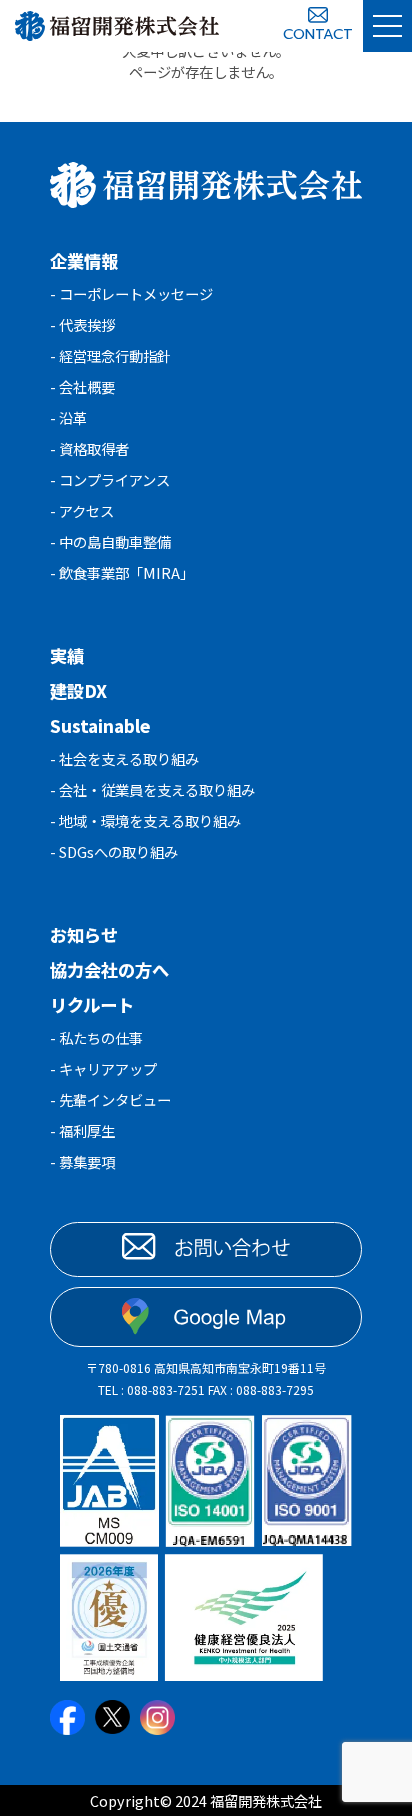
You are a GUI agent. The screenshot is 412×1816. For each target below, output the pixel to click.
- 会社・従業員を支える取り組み (152, 789)
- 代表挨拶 (82, 324)
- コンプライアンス (110, 479)
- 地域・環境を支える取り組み (145, 820)
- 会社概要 (82, 386)
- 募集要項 (82, 1161)
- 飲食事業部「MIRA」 (122, 572)
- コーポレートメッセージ (131, 293)
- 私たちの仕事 (96, 1037)
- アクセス (82, 510)
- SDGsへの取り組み (114, 851)
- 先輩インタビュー (110, 1099)
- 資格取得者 (89, 448)
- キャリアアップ (103, 1068)
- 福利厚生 (82, 1130)
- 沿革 (68, 417)
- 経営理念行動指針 (110, 355)
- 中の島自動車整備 (110, 541)
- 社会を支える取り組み (124, 758)
